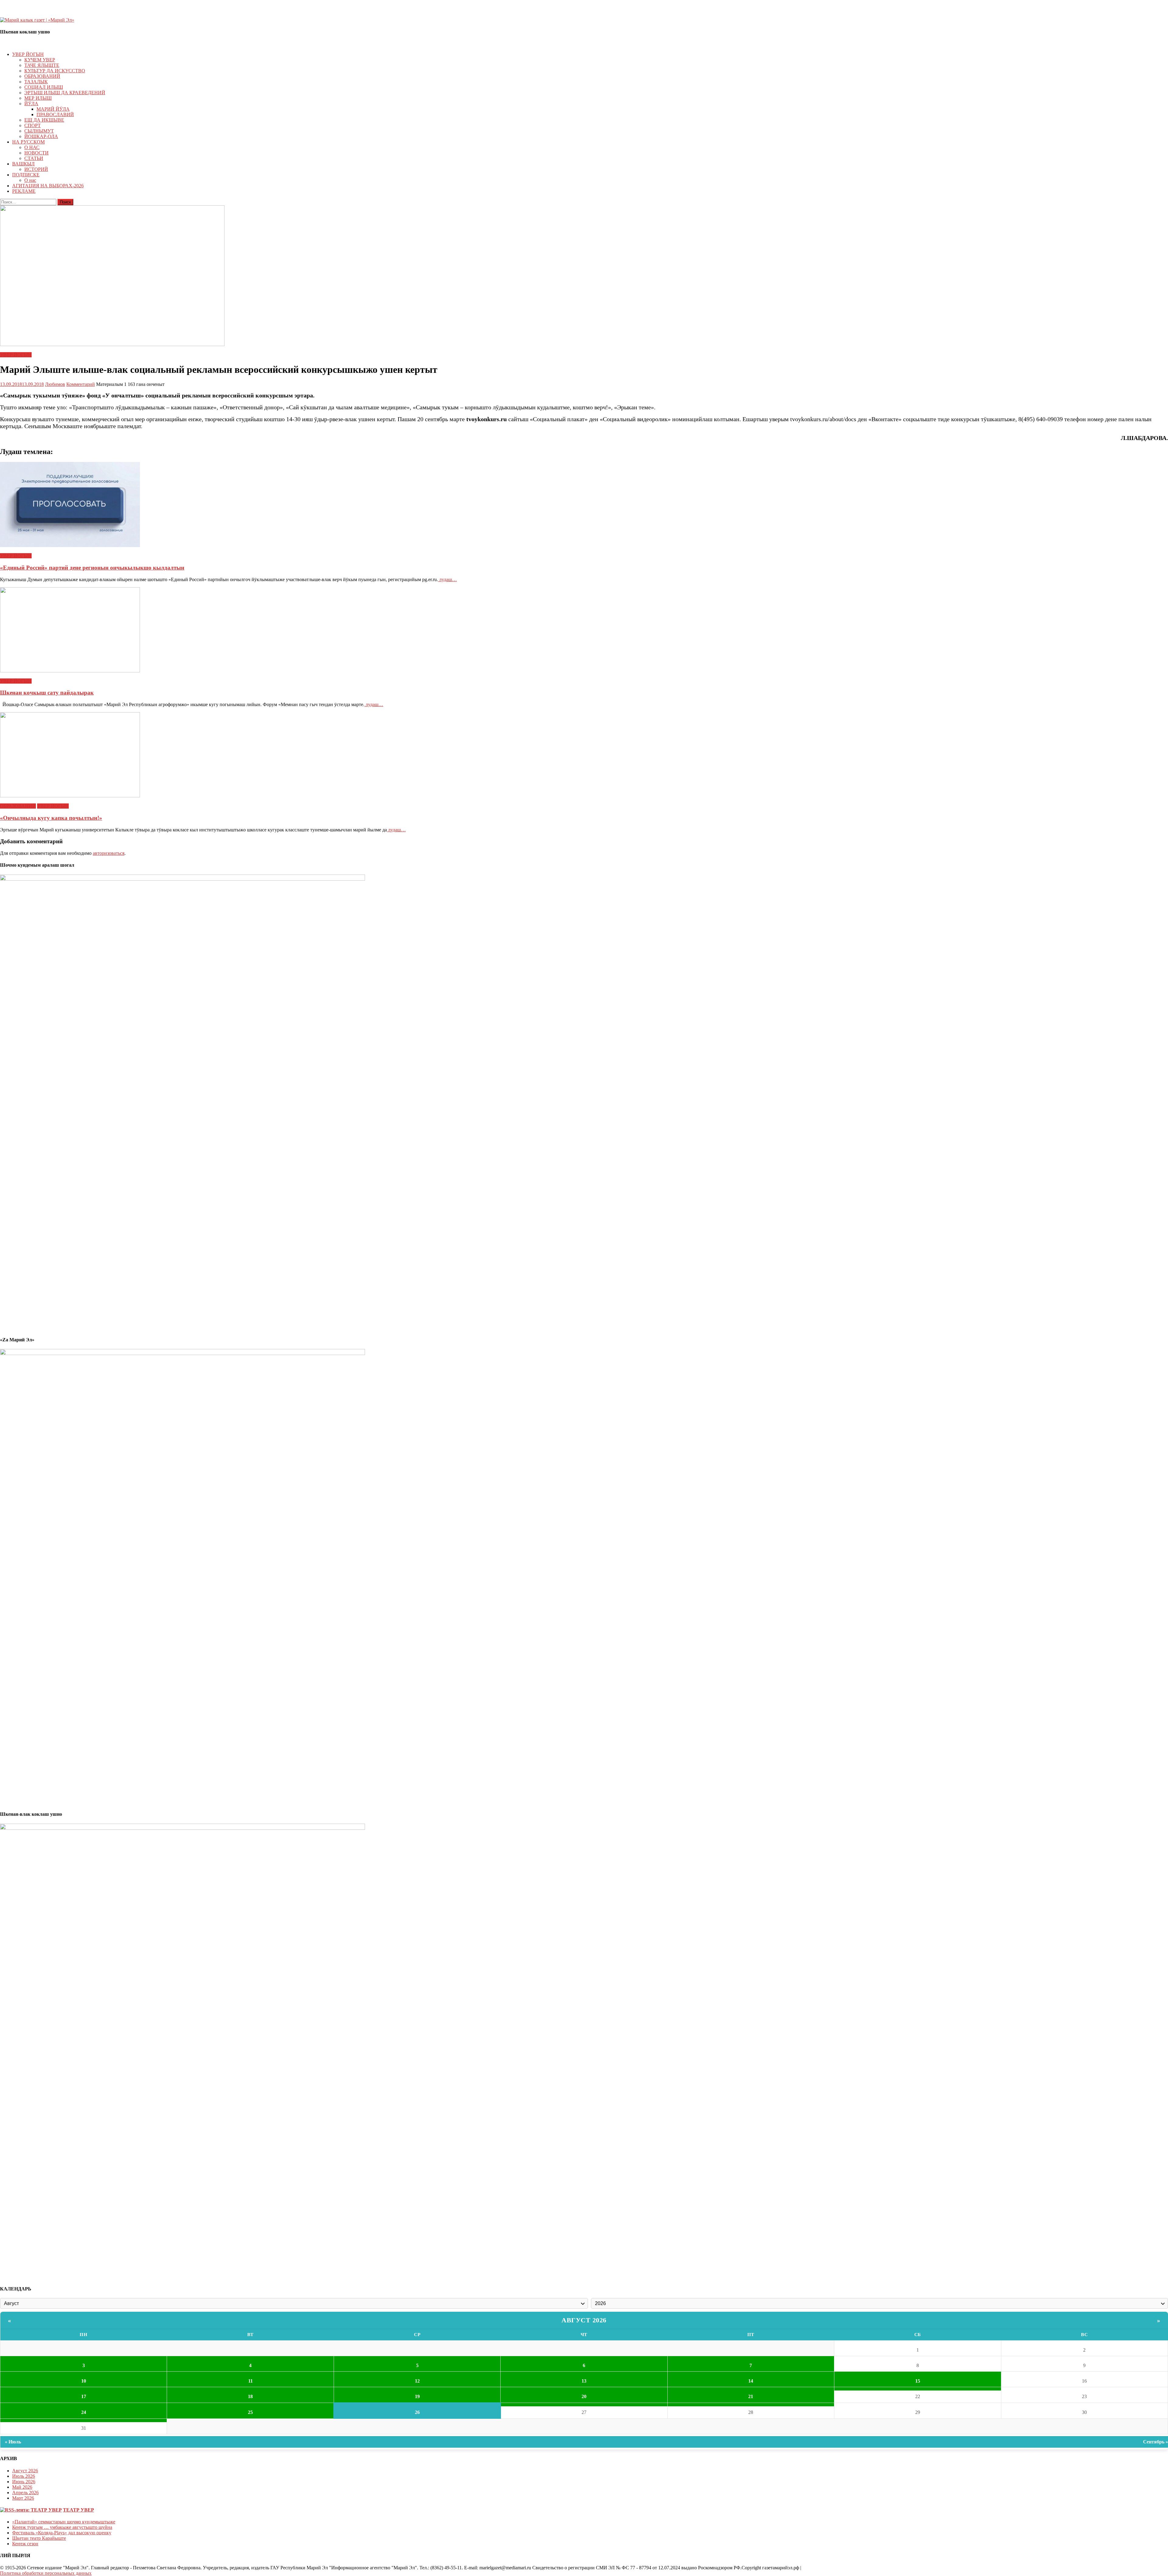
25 (250, 2412)
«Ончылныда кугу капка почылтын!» (51, 818)
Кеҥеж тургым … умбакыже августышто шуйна (62, 2527)
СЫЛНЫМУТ (39, 131)
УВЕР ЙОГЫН (28, 54)
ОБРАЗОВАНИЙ (42, 76)
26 (417, 2412)
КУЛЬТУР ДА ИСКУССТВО (55, 71)
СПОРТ (33, 125)
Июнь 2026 (24, 2482)
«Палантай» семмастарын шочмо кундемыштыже (64, 2522)
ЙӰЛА (31, 104)
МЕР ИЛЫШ (38, 98)
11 (250, 2381)
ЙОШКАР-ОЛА (41, 136)
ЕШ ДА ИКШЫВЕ (44, 120)
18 (250, 2396)
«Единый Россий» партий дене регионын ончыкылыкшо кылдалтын (92, 568)
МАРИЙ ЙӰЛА (53, 109)
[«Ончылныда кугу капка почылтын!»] (584, 755)
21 (751, 2396)
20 (584, 2396)
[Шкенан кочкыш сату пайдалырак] (584, 630)
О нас (30, 180)
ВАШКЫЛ (23, 164)
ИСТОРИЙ (36, 169)
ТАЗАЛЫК (36, 82)
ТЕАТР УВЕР (78, 2510)
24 (84, 2412)
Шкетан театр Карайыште (39, 2538)
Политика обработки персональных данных (46, 2573)
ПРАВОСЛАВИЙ (55, 114)
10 (84, 2381)
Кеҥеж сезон (25, 2544)
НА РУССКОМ (28, 142)
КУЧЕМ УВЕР (40, 60)
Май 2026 (22, 2487)
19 (417, 2396)
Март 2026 (23, 2498)
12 (417, 2381)
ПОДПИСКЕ (26, 175)
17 (84, 2396)
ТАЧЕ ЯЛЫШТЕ (42, 65)
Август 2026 (584, 2320)
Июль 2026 (24, 2476)
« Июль (13, 2442)
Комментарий (81, 384)
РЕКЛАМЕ (24, 191)
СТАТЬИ (34, 158)
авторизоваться (109, 853)
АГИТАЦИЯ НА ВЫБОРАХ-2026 (48, 186)
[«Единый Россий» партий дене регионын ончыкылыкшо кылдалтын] (584, 505)
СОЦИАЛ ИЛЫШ (44, 87)
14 (751, 2381)
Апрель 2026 (25, 2493)
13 (584, 2381)
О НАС (32, 147)
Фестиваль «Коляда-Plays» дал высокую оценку (62, 2533)
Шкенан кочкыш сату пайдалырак (47, 693)
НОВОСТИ (36, 153)
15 (918, 2381)
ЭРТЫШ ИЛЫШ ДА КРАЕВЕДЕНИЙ (65, 93)
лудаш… (447, 579)
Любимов (55, 384)
